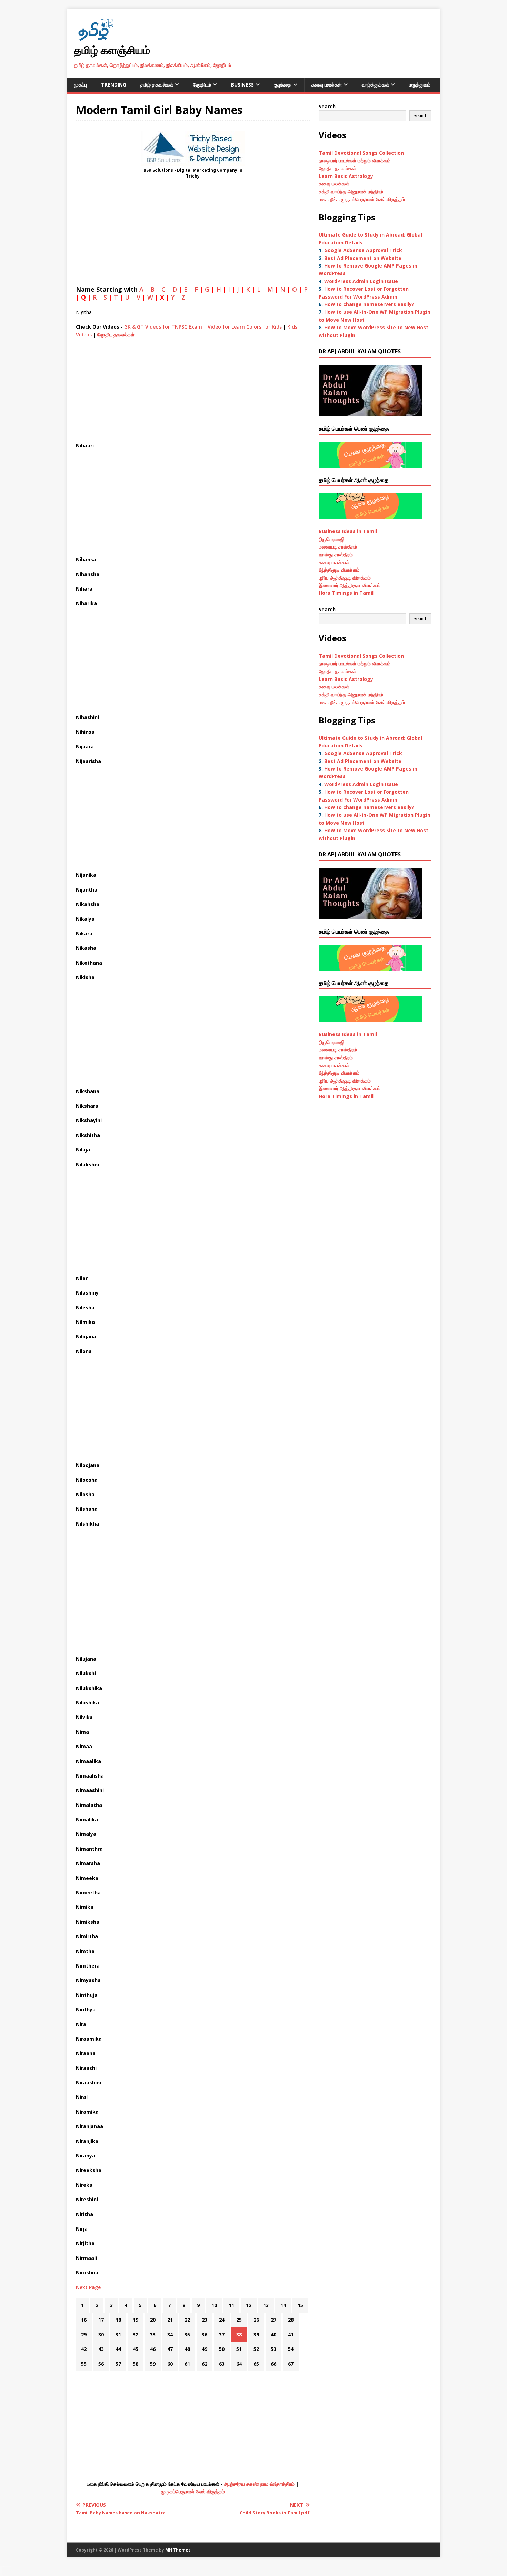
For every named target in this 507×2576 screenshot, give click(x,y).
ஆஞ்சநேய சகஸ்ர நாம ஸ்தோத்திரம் (259, 2484)
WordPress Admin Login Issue (361, 281)
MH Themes (178, 2550)
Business (242, 85)
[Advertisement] (193, 234)
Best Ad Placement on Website (363, 258)
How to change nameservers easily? (369, 304)
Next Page (88, 2287)
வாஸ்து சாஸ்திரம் (336, 555)
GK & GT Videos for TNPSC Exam (163, 327)
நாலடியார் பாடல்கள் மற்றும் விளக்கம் (355, 160)
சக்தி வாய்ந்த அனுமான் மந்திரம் (351, 192)
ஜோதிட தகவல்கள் (116, 335)
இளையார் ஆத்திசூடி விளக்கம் (350, 585)
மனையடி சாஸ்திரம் (338, 547)
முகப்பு (81, 85)
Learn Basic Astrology (346, 176)
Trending (114, 85)
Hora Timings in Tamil (346, 593)
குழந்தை (283, 85)
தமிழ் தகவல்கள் (157, 85)
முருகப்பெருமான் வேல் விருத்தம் (193, 2491)
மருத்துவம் (420, 85)
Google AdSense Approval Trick (363, 250)
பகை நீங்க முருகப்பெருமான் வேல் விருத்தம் (362, 199)
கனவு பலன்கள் (327, 85)
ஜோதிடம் (202, 85)
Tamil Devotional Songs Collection (361, 153)
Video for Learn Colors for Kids (245, 327)
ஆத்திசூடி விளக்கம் (339, 570)
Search (327, 106)
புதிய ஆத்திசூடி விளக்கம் (345, 578)
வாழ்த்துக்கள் (375, 85)
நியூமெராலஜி (331, 539)
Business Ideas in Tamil (348, 531)
